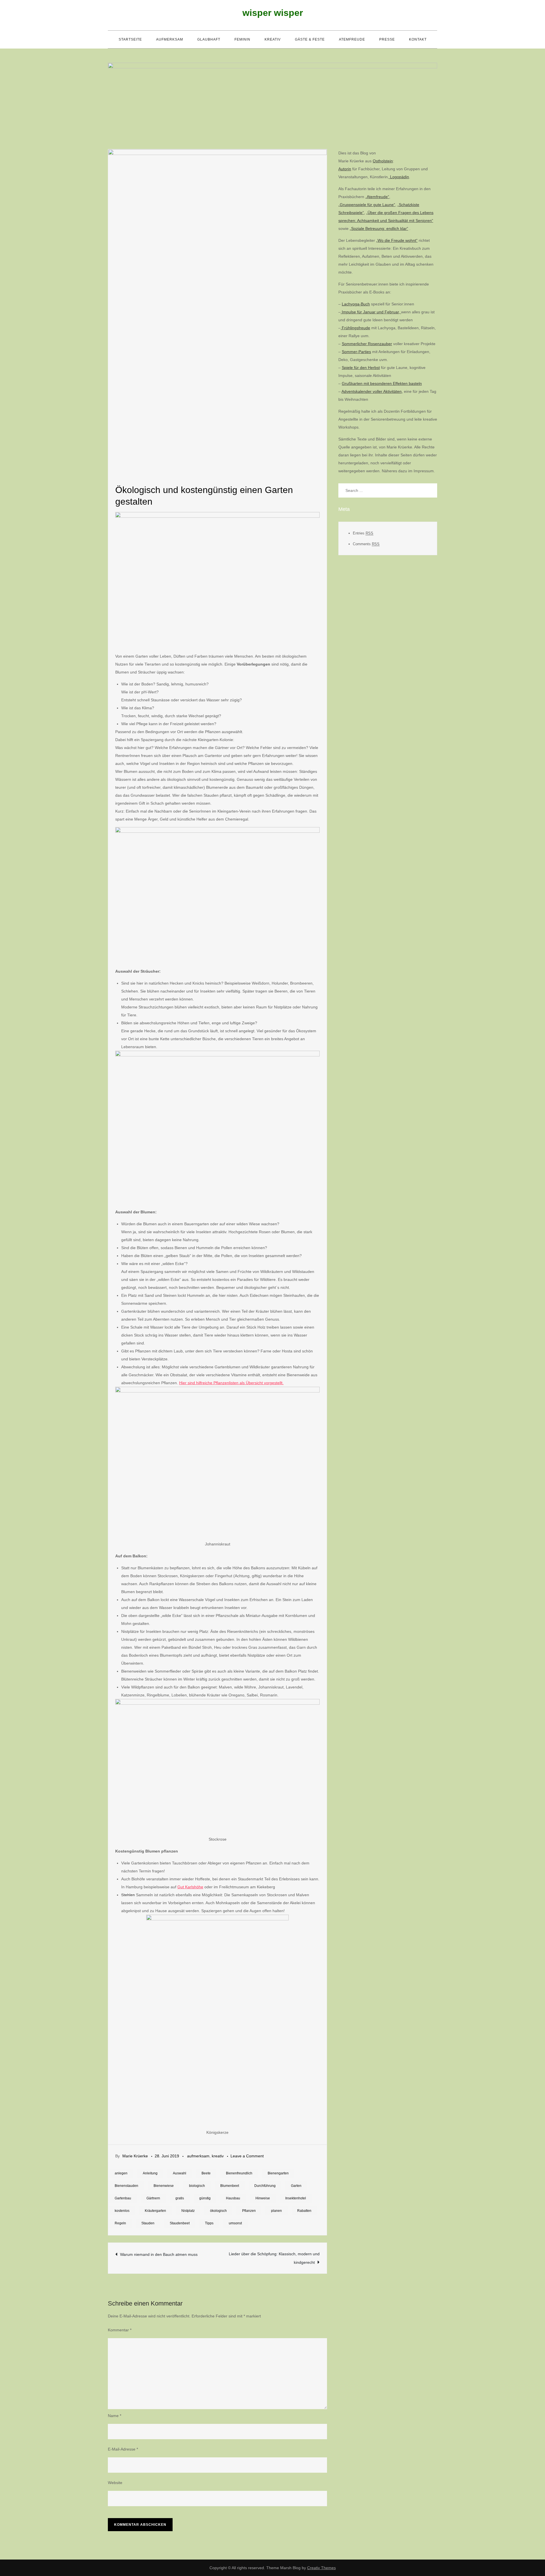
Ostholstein (383, 161)
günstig (205, 2198)
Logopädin (399, 177)
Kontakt (418, 39)
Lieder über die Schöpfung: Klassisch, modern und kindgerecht (274, 2258)
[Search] (430, 490)
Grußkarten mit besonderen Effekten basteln (382, 383)
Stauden (148, 2223)
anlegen (121, 2173)
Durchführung (265, 2186)
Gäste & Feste (310, 39)
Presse (387, 39)
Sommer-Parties (356, 352)
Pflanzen (249, 2211)
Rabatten (304, 2211)
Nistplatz (188, 2211)
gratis (180, 2198)
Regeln (120, 2223)
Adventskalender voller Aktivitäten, (372, 391)
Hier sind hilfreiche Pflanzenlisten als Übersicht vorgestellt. (231, 1383)
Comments (366, 544)
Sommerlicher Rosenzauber (367, 344)
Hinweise (263, 2198)
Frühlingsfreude (355, 328)
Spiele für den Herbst (361, 368)
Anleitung (150, 2173)
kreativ (273, 39)
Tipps (209, 2223)
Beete (206, 2173)
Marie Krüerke (135, 2156)
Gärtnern (153, 2198)
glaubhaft (209, 39)
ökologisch (218, 2211)
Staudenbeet (180, 2223)
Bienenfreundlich (239, 2173)
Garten (296, 2186)
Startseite (130, 39)
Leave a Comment (247, 2156)
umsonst (235, 2223)
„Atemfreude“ (377, 197)
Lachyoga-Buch (356, 304)
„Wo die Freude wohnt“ (397, 240)
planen (276, 2211)
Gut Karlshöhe (190, 1887)
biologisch (197, 2186)
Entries (363, 533)
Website (115, 2483)
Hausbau (233, 2198)
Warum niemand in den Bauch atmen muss (159, 2254)
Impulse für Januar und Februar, (371, 312)
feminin (242, 39)
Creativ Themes (321, 2568)
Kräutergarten (155, 2211)
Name (115, 2416)
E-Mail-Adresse (123, 2449)
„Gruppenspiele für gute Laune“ (367, 205)
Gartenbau (123, 2198)
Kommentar (120, 2330)
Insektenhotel (296, 2198)
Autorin (345, 169)
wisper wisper (273, 13)
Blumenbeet (230, 2186)
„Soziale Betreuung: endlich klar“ (379, 228)
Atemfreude (352, 39)
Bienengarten (278, 2173)
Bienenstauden (126, 2186)
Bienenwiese (164, 2186)
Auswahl (180, 2173)
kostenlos (122, 2211)
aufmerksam (170, 39)
